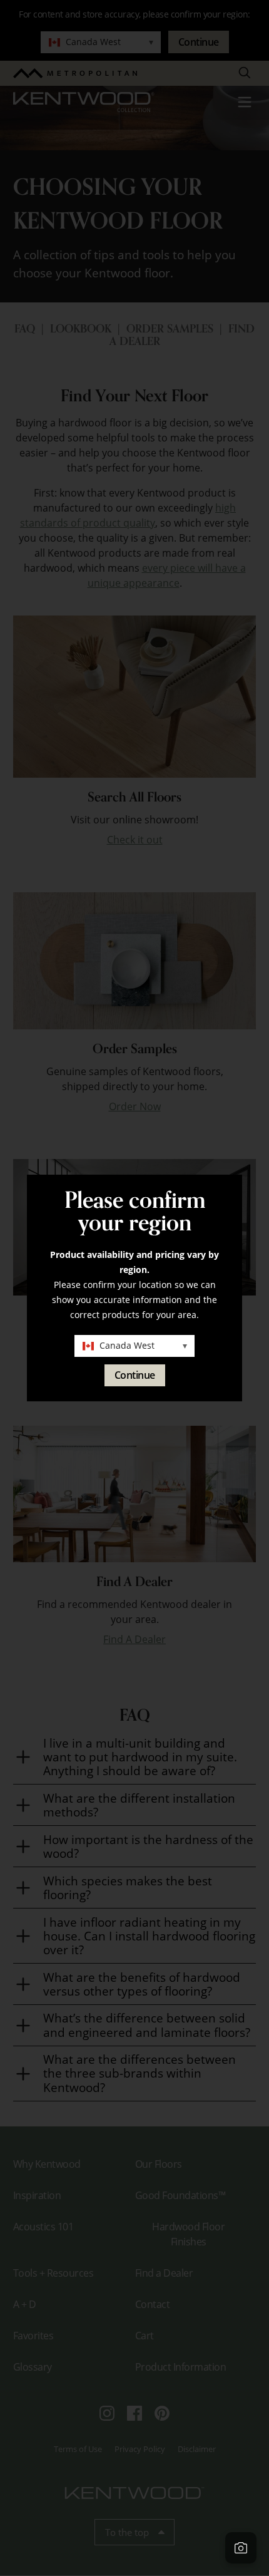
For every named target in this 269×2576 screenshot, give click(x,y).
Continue (135, 1375)
